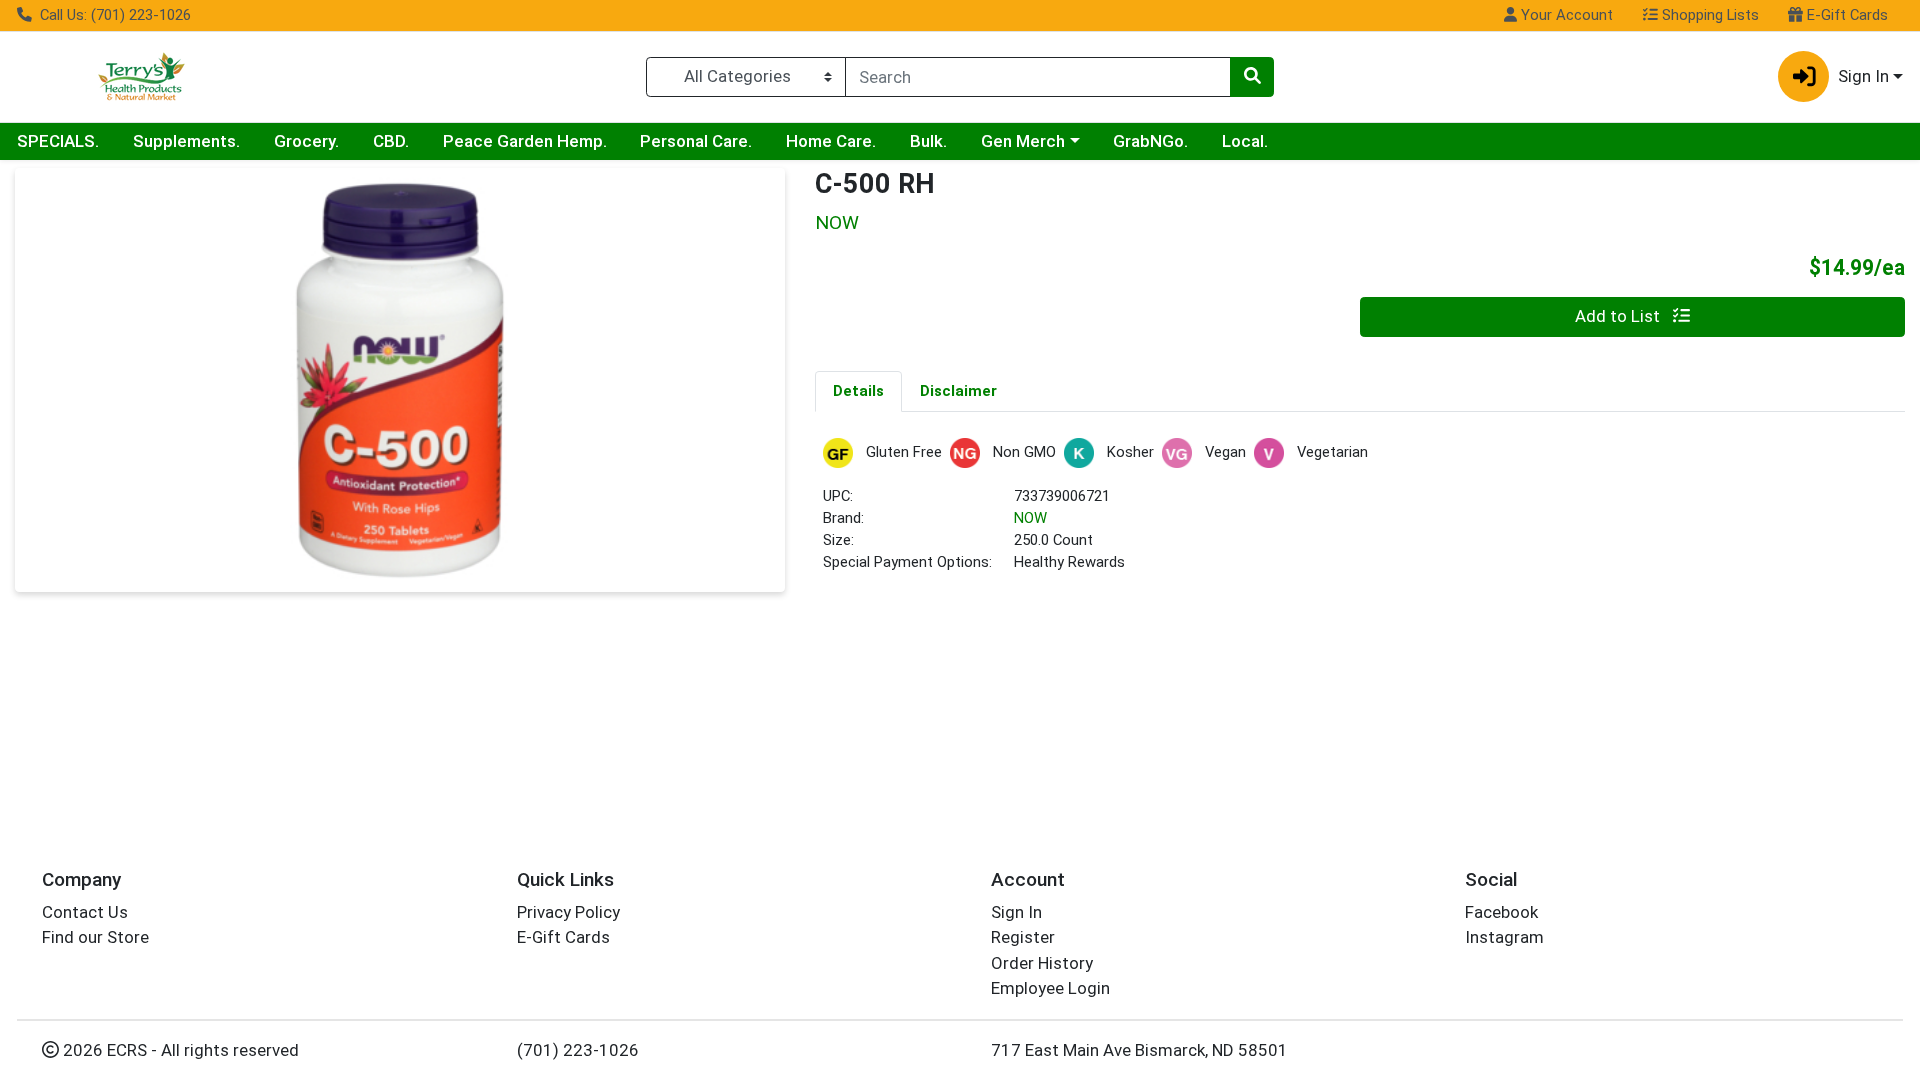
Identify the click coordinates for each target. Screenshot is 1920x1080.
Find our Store (95, 937)
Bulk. (928, 141)
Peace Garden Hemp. (525, 141)
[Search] (1252, 77)
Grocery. (306, 141)
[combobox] (1038, 77)
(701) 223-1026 (578, 1050)
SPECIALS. (58, 141)
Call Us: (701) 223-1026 (113, 15)
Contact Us (85, 912)
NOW (1030, 518)
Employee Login (1050, 988)
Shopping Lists (1708, 15)
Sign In (1016, 912)
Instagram (1504, 937)
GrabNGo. (1150, 141)
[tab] (858, 391)
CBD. (391, 141)
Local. (1245, 141)
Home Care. (831, 141)
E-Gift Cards (1845, 15)
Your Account (1565, 15)
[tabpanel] (1360, 514)
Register (1023, 937)
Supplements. (186, 141)
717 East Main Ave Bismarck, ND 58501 (1139, 1050)
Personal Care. (696, 141)
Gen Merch (1023, 141)
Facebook (1501, 912)
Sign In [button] (1863, 76)
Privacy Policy (568, 912)
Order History (1042, 963)
